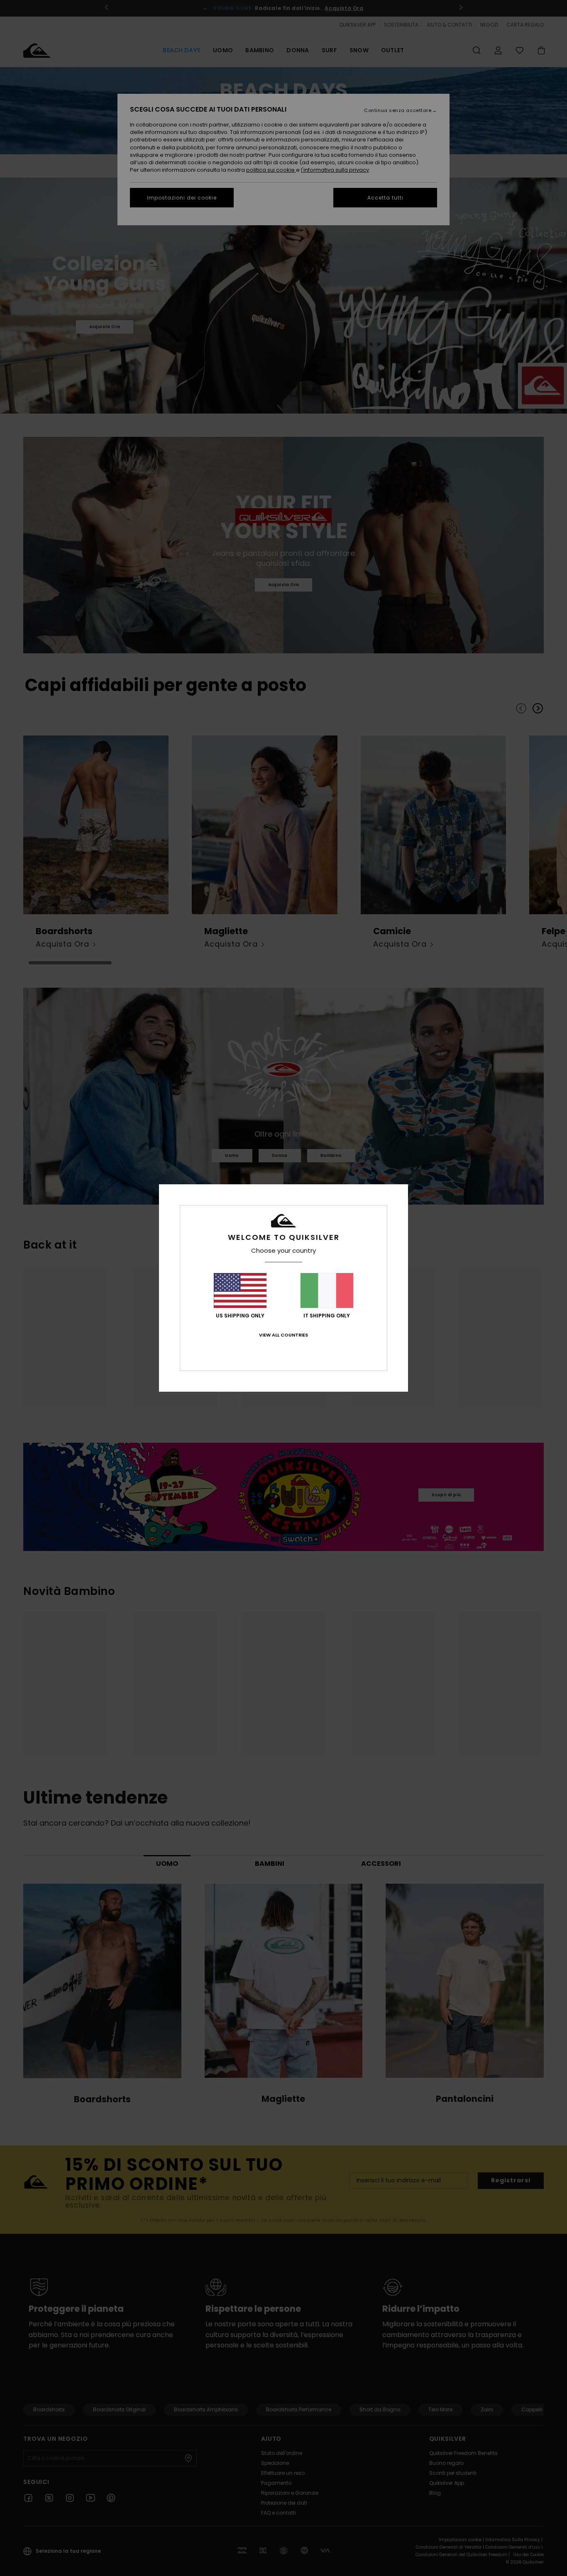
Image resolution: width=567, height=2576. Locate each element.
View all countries (283, 1335)
